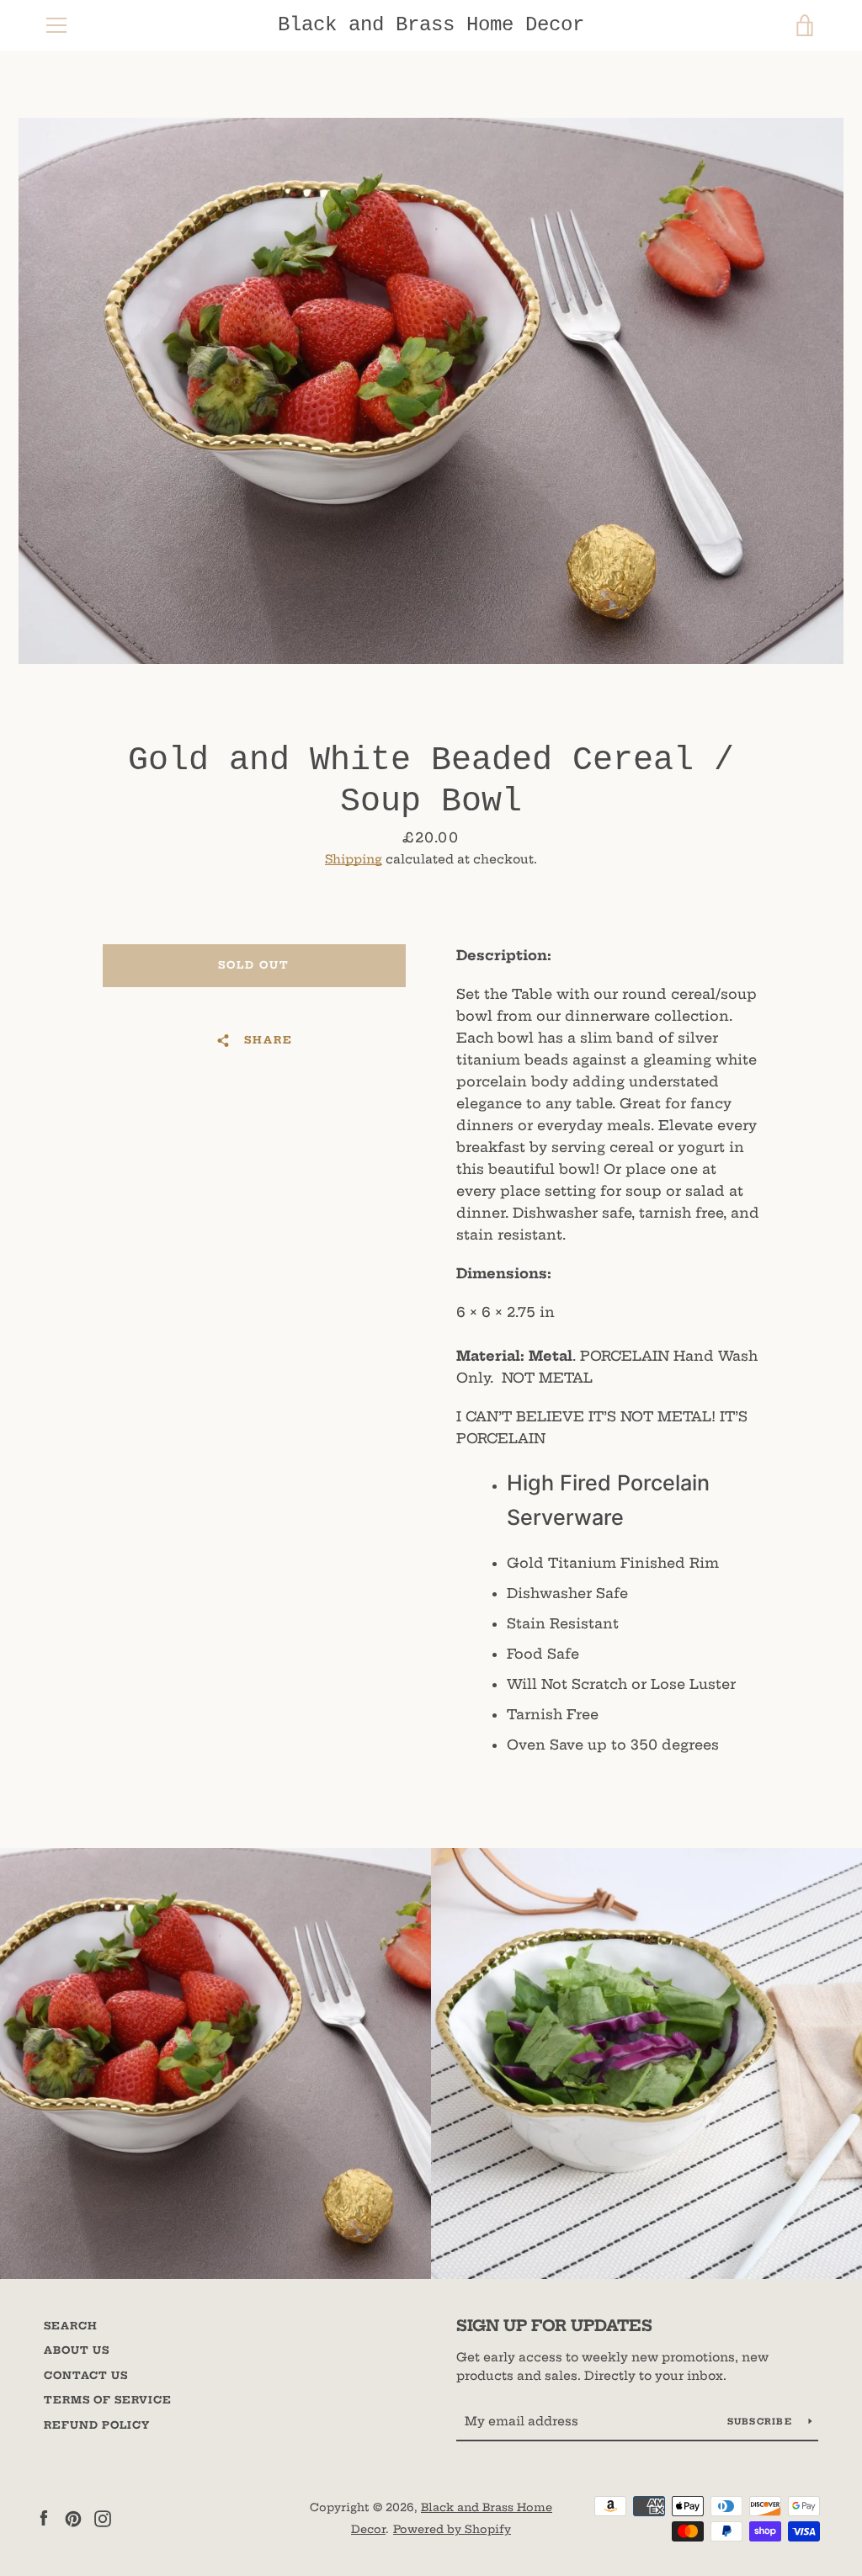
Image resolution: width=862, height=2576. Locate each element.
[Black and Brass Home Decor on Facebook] (44, 2517)
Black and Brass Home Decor (431, 25)
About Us (77, 2350)
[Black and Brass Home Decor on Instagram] (103, 2517)
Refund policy (97, 2425)
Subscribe (762, 2422)
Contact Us (86, 2375)
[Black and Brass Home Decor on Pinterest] (73, 2517)
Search (71, 2326)
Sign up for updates (554, 2326)
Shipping (354, 859)
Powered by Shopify (452, 2529)
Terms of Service (108, 2400)
